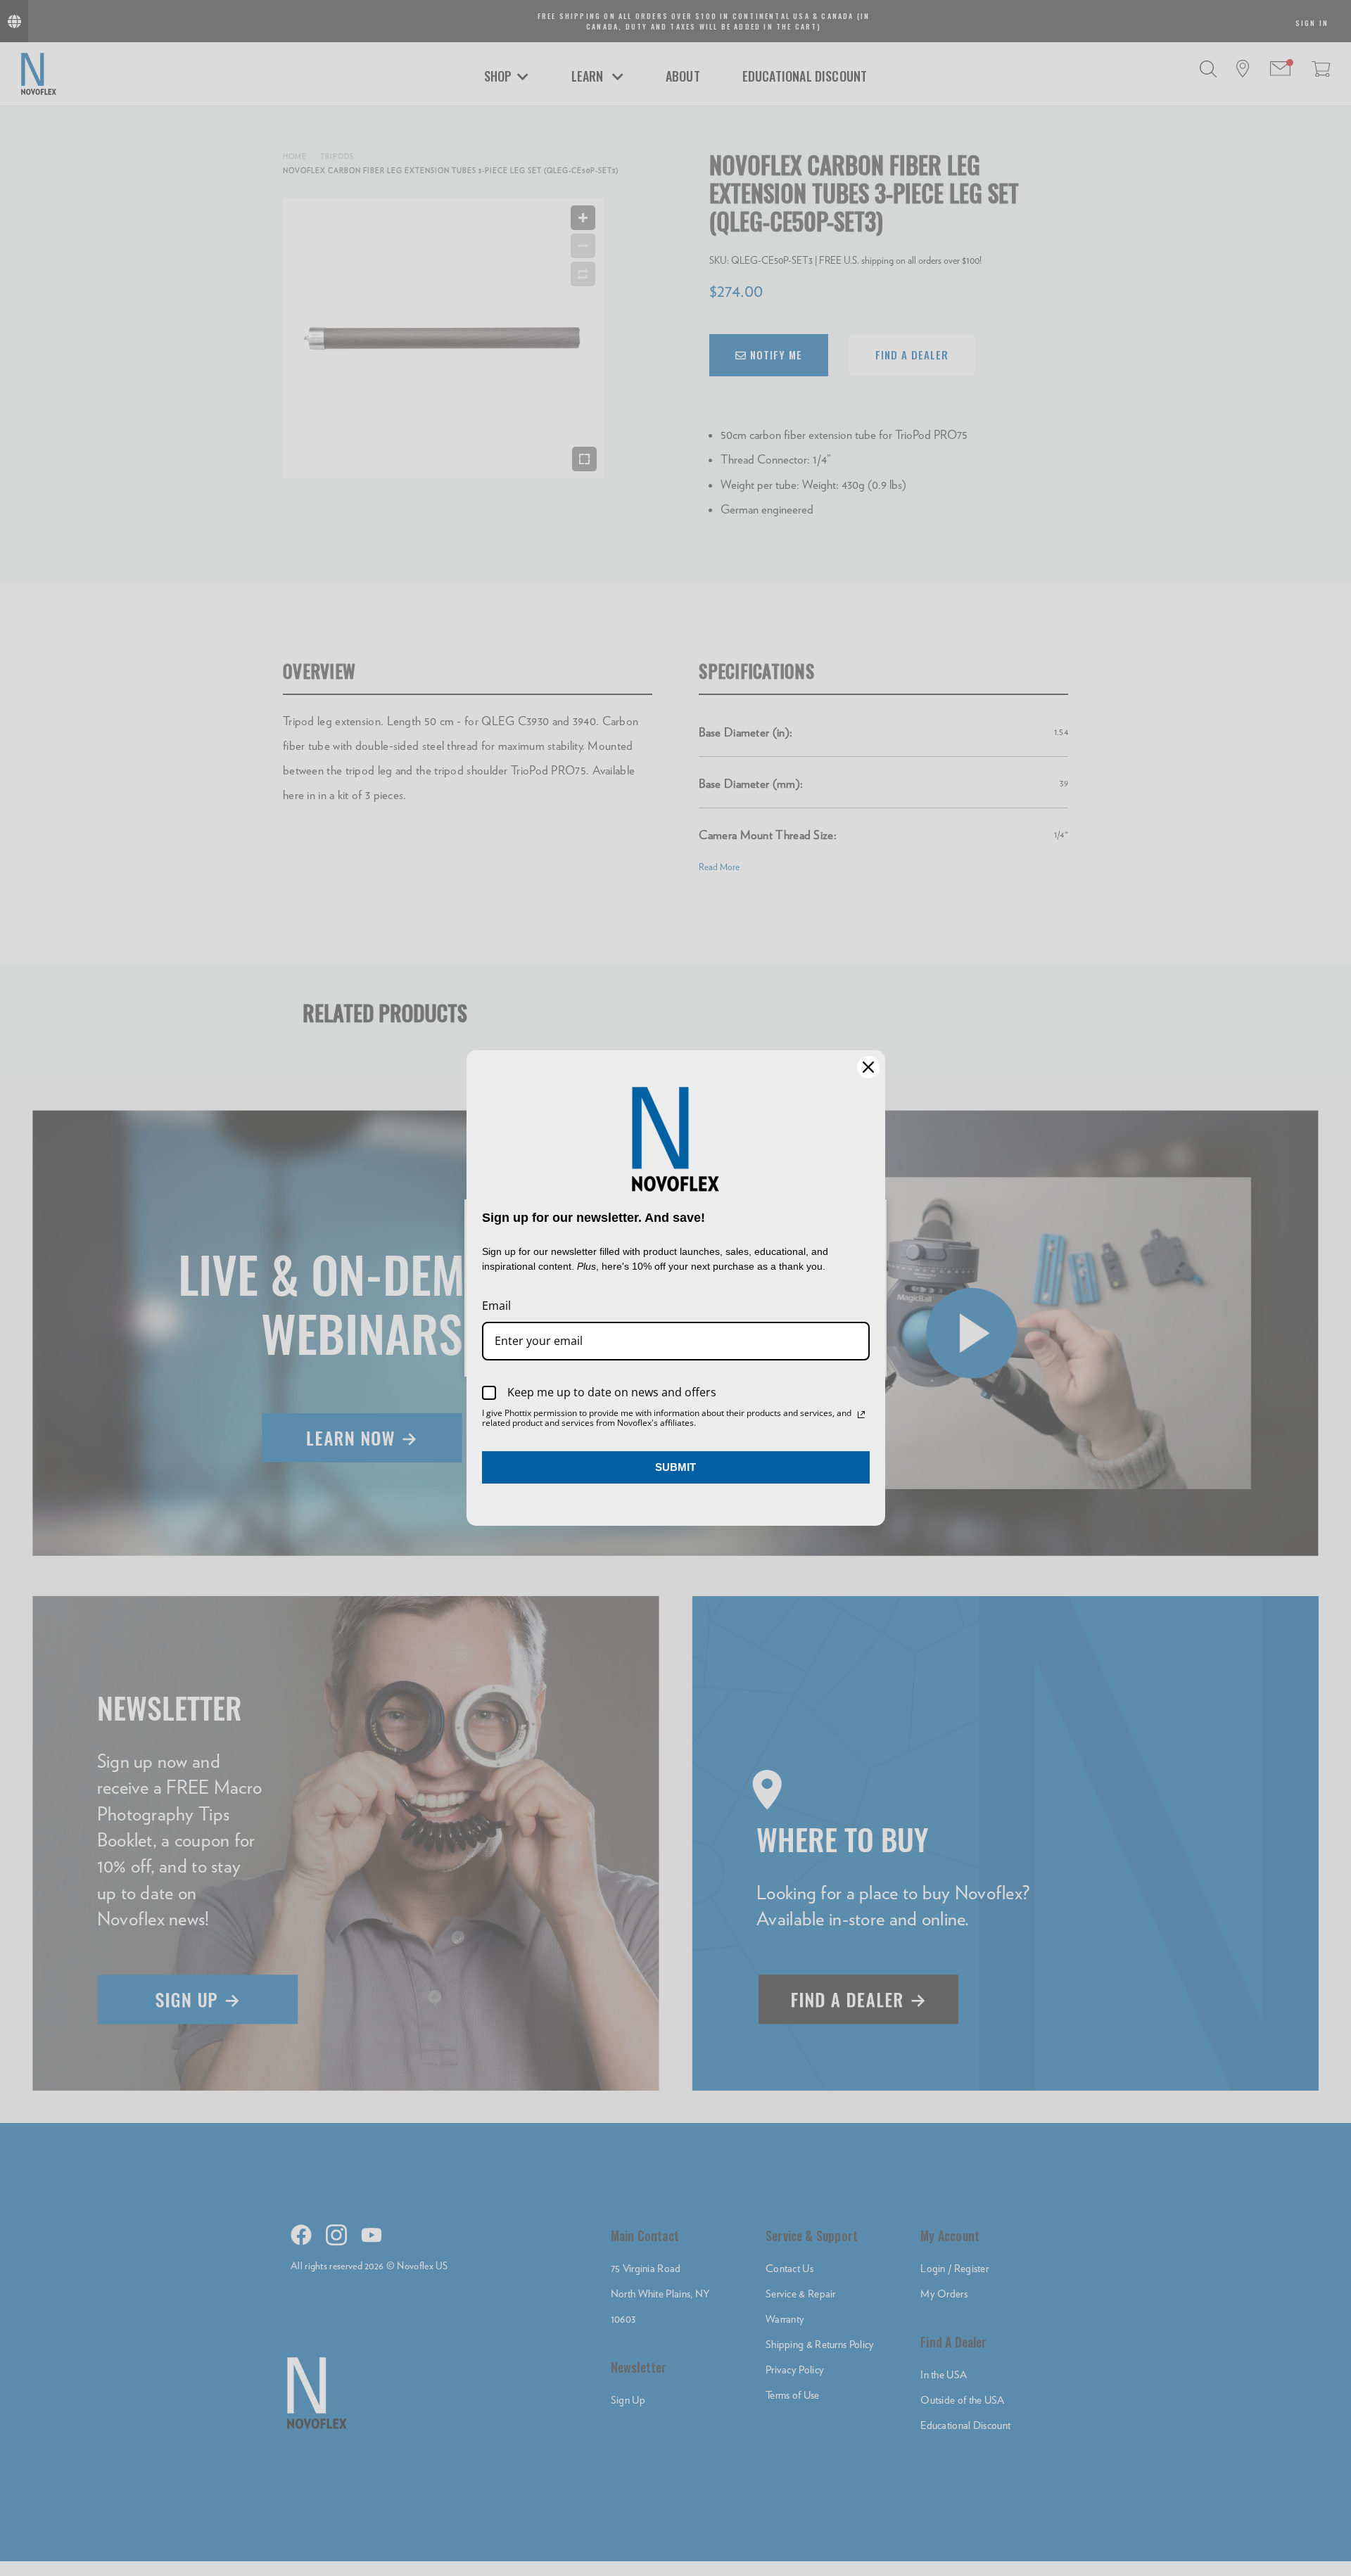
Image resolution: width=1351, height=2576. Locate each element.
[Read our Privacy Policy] (861, 1415)
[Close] (868, 1067)
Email (496, 1306)
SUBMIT (675, 1467)
